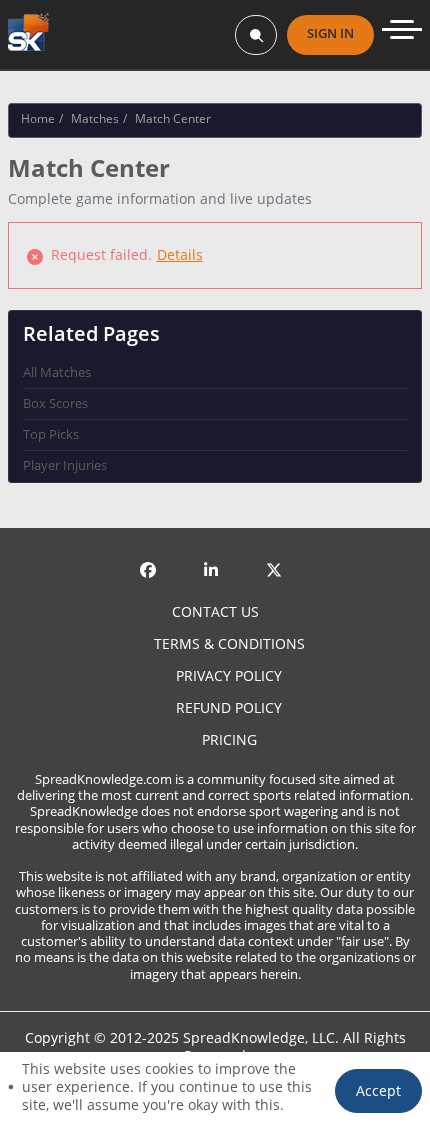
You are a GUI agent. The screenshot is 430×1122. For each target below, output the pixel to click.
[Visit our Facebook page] (152, 554)
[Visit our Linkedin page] (215, 554)
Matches (95, 118)
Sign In (330, 33)
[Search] (256, 35)
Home (38, 118)
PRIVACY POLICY (229, 676)
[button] (378, 1091)
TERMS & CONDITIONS (229, 644)
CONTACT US (215, 612)
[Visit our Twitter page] (278, 554)
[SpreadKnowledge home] (28, 34)
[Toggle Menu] (402, 29)
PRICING (229, 740)
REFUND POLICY (229, 708)
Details (180, 254)
